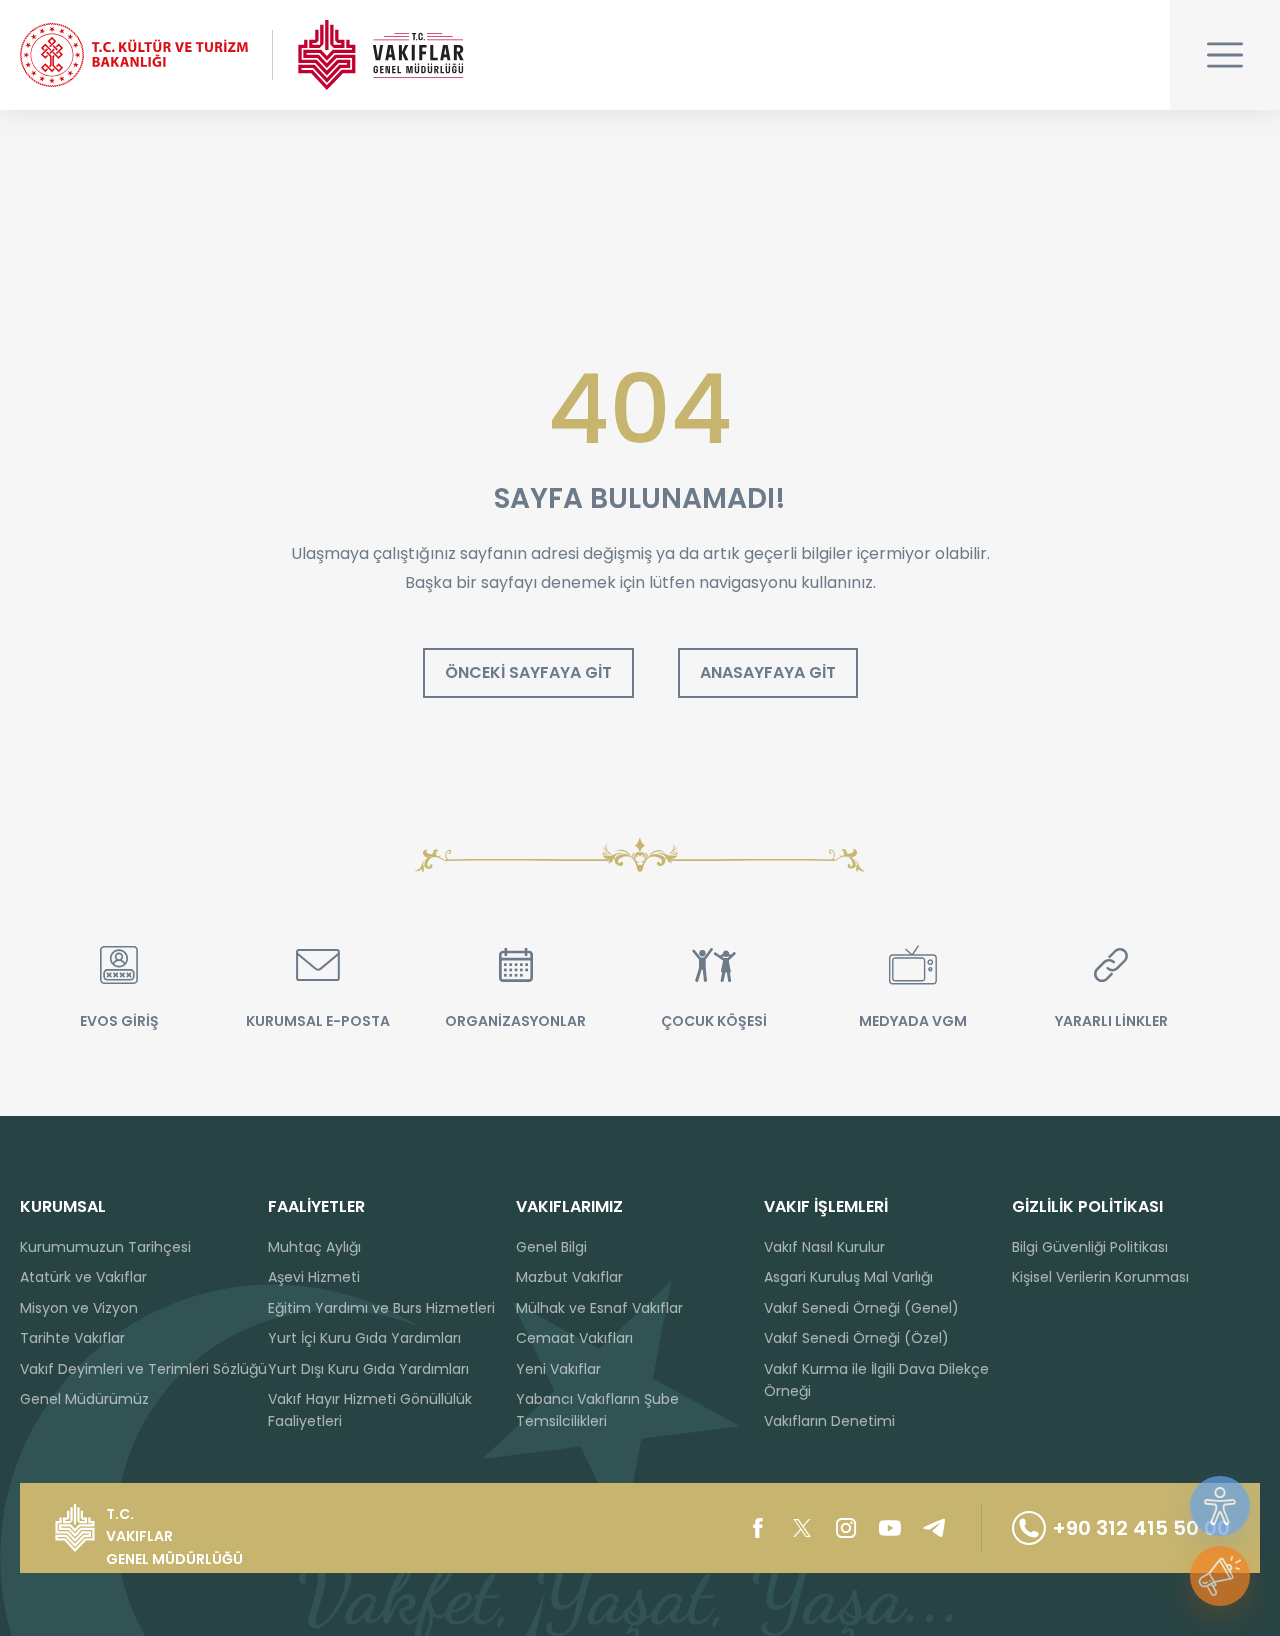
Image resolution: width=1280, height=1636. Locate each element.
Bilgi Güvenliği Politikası (1090, 1247)
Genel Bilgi (551, 1247)
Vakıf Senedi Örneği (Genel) (861, 1308)
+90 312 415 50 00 (1141, 1528)
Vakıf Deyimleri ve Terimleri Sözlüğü (143, 1369)
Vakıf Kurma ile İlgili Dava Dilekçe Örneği (876, 1380)
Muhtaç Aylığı (314, 1247)
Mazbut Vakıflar (569, 1277)
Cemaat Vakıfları (574, 1338)
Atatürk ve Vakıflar (83, 1277)
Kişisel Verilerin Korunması (1100, 1277)
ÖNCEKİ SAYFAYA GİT (528, 672)
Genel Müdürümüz (84, 1399)
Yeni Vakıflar (558, 1369)
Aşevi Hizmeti (314, 1277)
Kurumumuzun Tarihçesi (105, 1247)
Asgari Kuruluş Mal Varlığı (848, 1277)
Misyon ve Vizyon (79, 1308)
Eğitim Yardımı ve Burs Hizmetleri (381, 1308)
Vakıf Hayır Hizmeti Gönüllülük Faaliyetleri (370, 1410)
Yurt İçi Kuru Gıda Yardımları (364, 1338)
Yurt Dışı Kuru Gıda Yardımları (368, 1369)
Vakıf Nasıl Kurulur (824, 1247)
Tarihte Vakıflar (72, 1338)
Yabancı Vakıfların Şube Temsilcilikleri (597, 1410)
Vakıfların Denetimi (829, 1421)
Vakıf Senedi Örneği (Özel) (856, 1338)
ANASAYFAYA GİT (768, 672)
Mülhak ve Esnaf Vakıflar (599, 1308)
